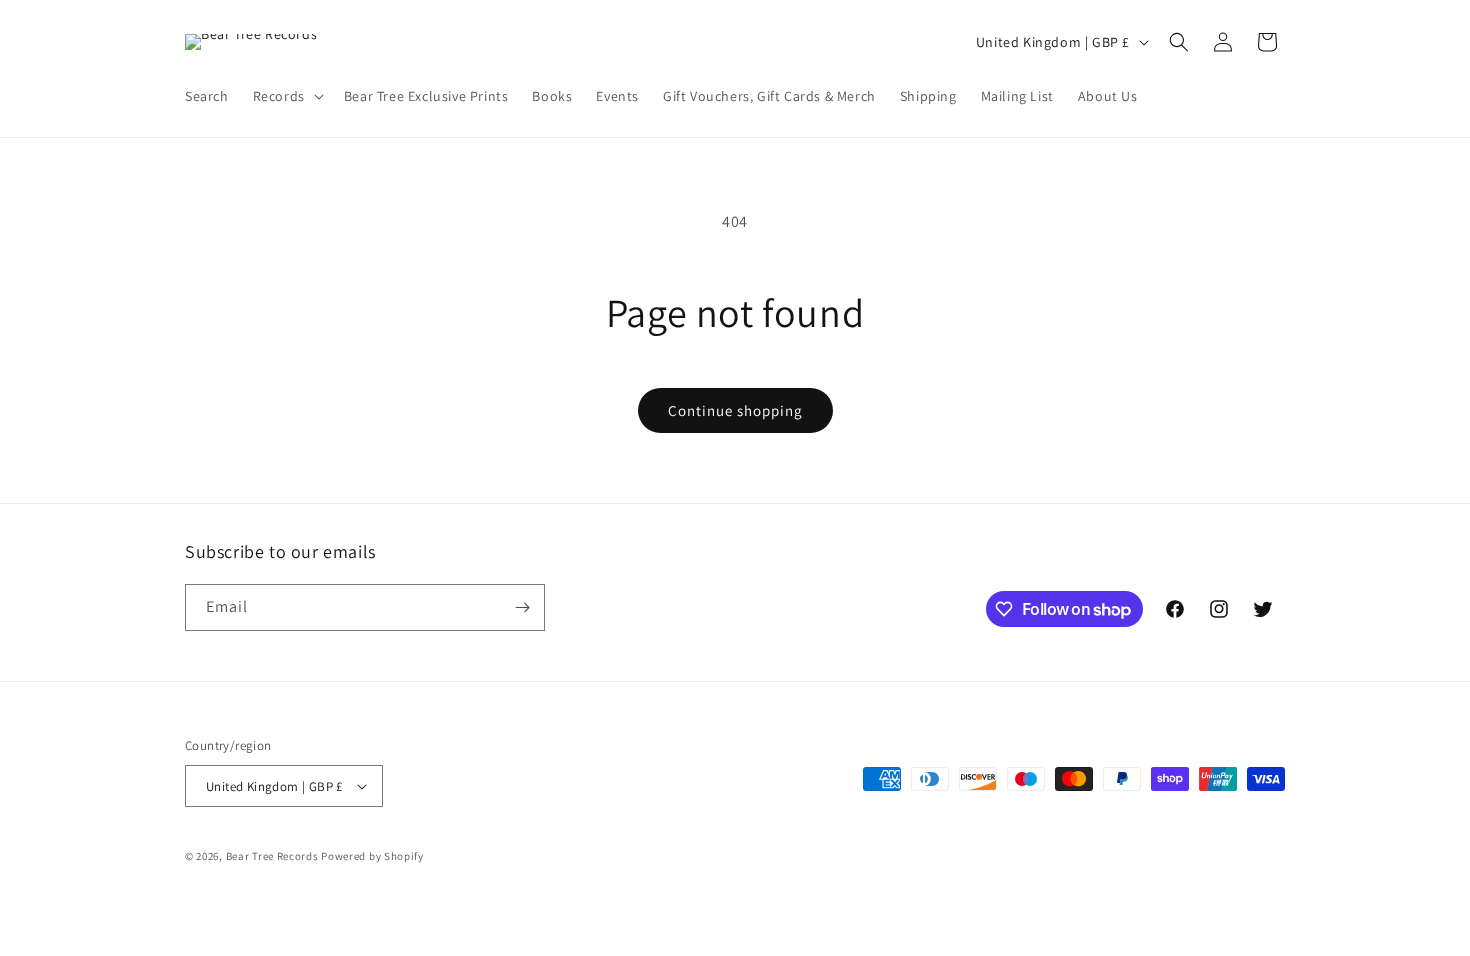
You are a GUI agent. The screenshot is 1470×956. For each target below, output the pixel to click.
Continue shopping (735, 410)
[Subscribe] (522, 607)
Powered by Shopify (372, 856)
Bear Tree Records (272, 856)
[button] (286, 96)
